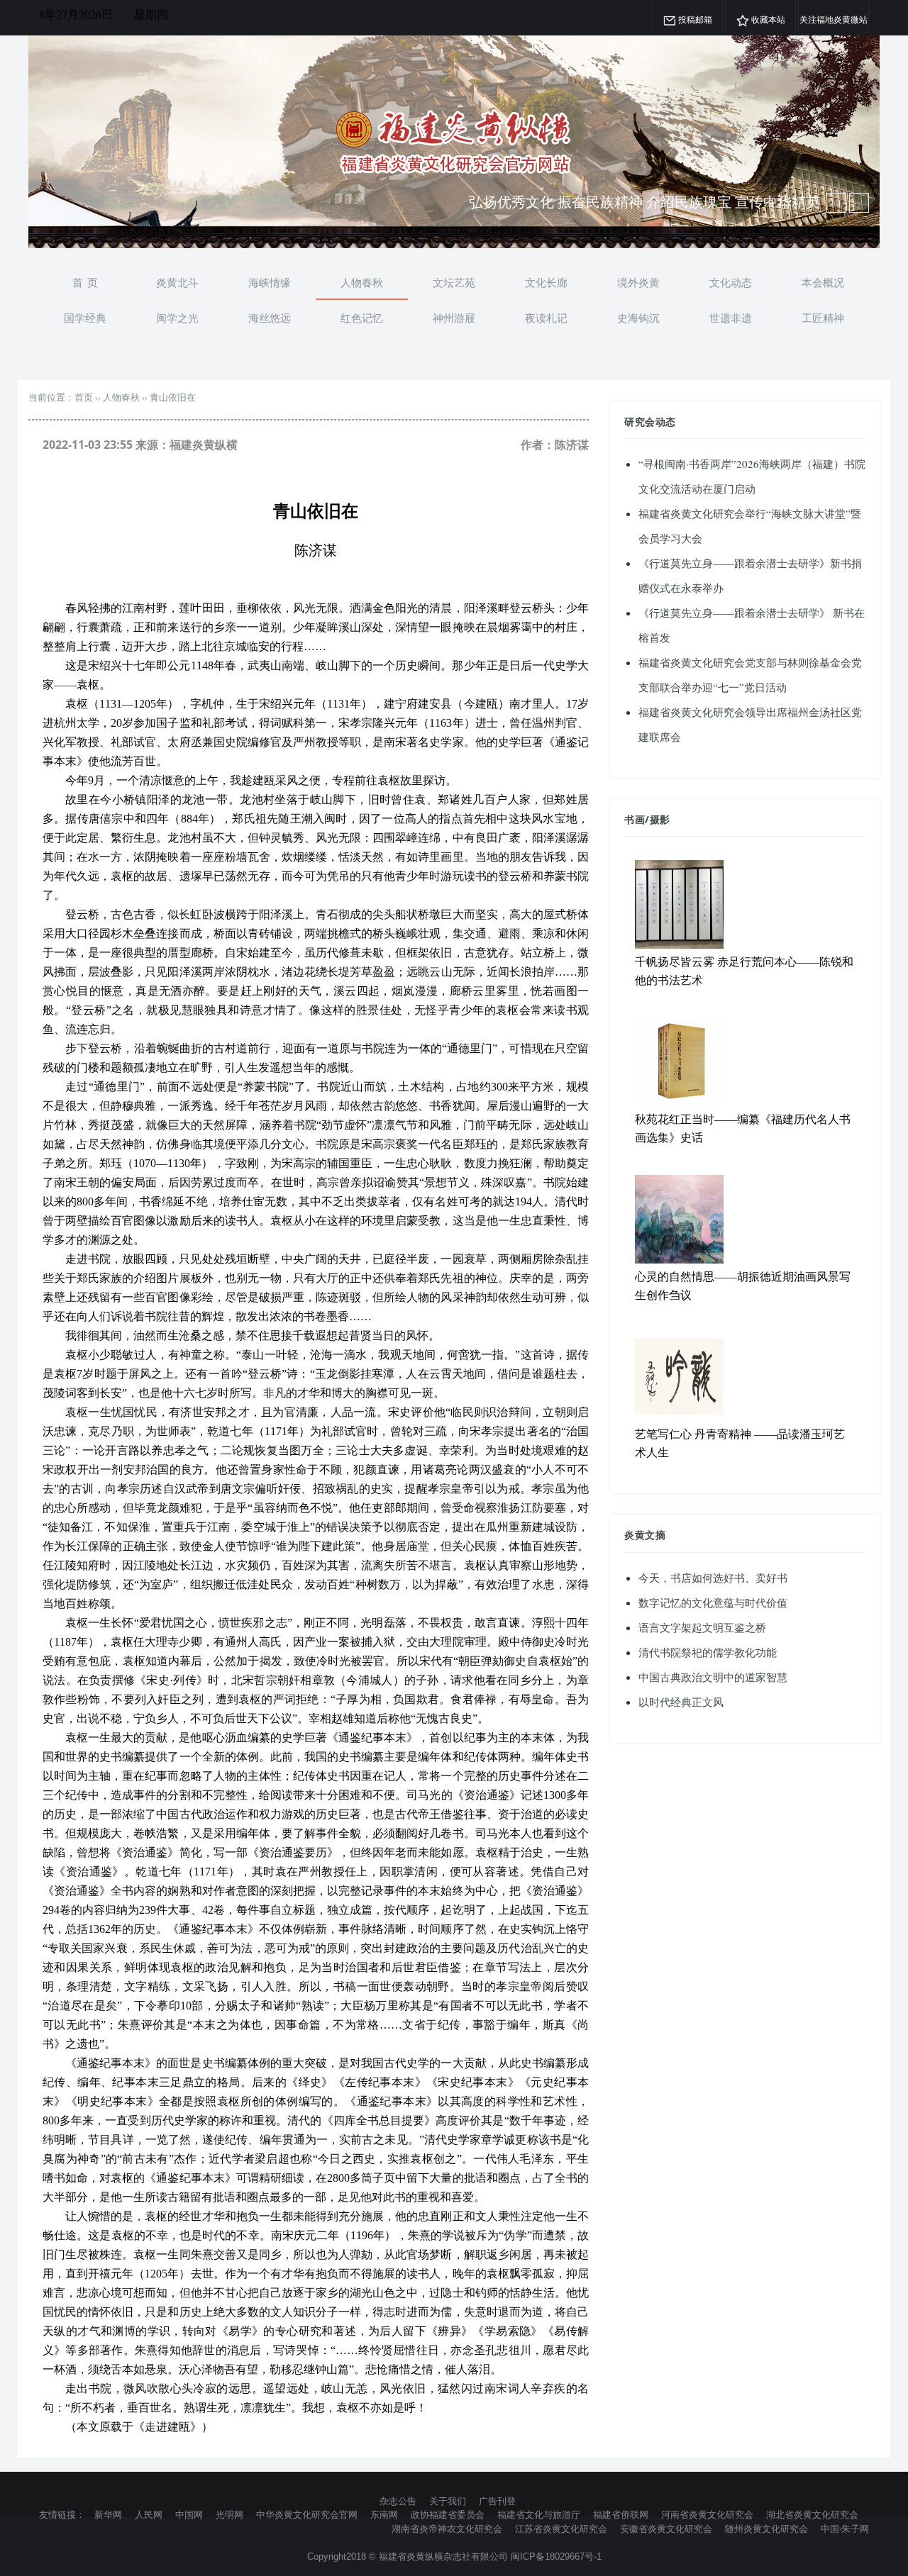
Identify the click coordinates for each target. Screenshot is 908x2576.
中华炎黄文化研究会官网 (307, 2514)
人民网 (149, 2514)
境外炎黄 (638, 282)
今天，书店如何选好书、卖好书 (713, 1578)
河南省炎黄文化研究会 (707, 2514)
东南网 (384, 2514)
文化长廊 (546, 282)
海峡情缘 (270, 282)
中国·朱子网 (845, 2528)
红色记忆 (362, 318)
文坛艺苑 (454, 282)
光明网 (229, 2514)
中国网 (189, 2514)
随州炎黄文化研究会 (766, 2528)
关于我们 (448, 2501)
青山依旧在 (173, 397)
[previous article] (859, 203)
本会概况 (823, 282)
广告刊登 (497, 2501)
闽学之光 (177, 318)
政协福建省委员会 (448, 2514)
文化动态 (731, 282)
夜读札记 (546, 318)
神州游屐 (454, 318)
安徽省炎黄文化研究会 (666, 2528)
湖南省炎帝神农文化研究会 (447, 2528)
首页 (84, 397)
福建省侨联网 (621, 2514)
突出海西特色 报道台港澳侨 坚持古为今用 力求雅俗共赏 (644, 202)
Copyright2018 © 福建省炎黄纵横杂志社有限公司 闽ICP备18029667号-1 (454, 2557)
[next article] (836, 203)
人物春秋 (362, 282)
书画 (635, 819)
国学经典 (85, 318)
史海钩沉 (638, 318)
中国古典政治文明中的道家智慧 (713, 1677)
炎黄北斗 (177, 282)
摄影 (660, 819)
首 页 (85, 282)
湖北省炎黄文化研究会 (812, 2514)
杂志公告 (398, 2501)
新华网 (108, 2514)
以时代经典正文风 (681, 1702)
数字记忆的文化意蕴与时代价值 (713, 1602)
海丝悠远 (270, 318)
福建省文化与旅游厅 (539, 2514)
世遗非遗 (731, 318)
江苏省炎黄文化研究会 (561, 2528)
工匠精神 (823, 318)
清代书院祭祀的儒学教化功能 (708, 1652)
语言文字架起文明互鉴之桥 (702, 1627)
